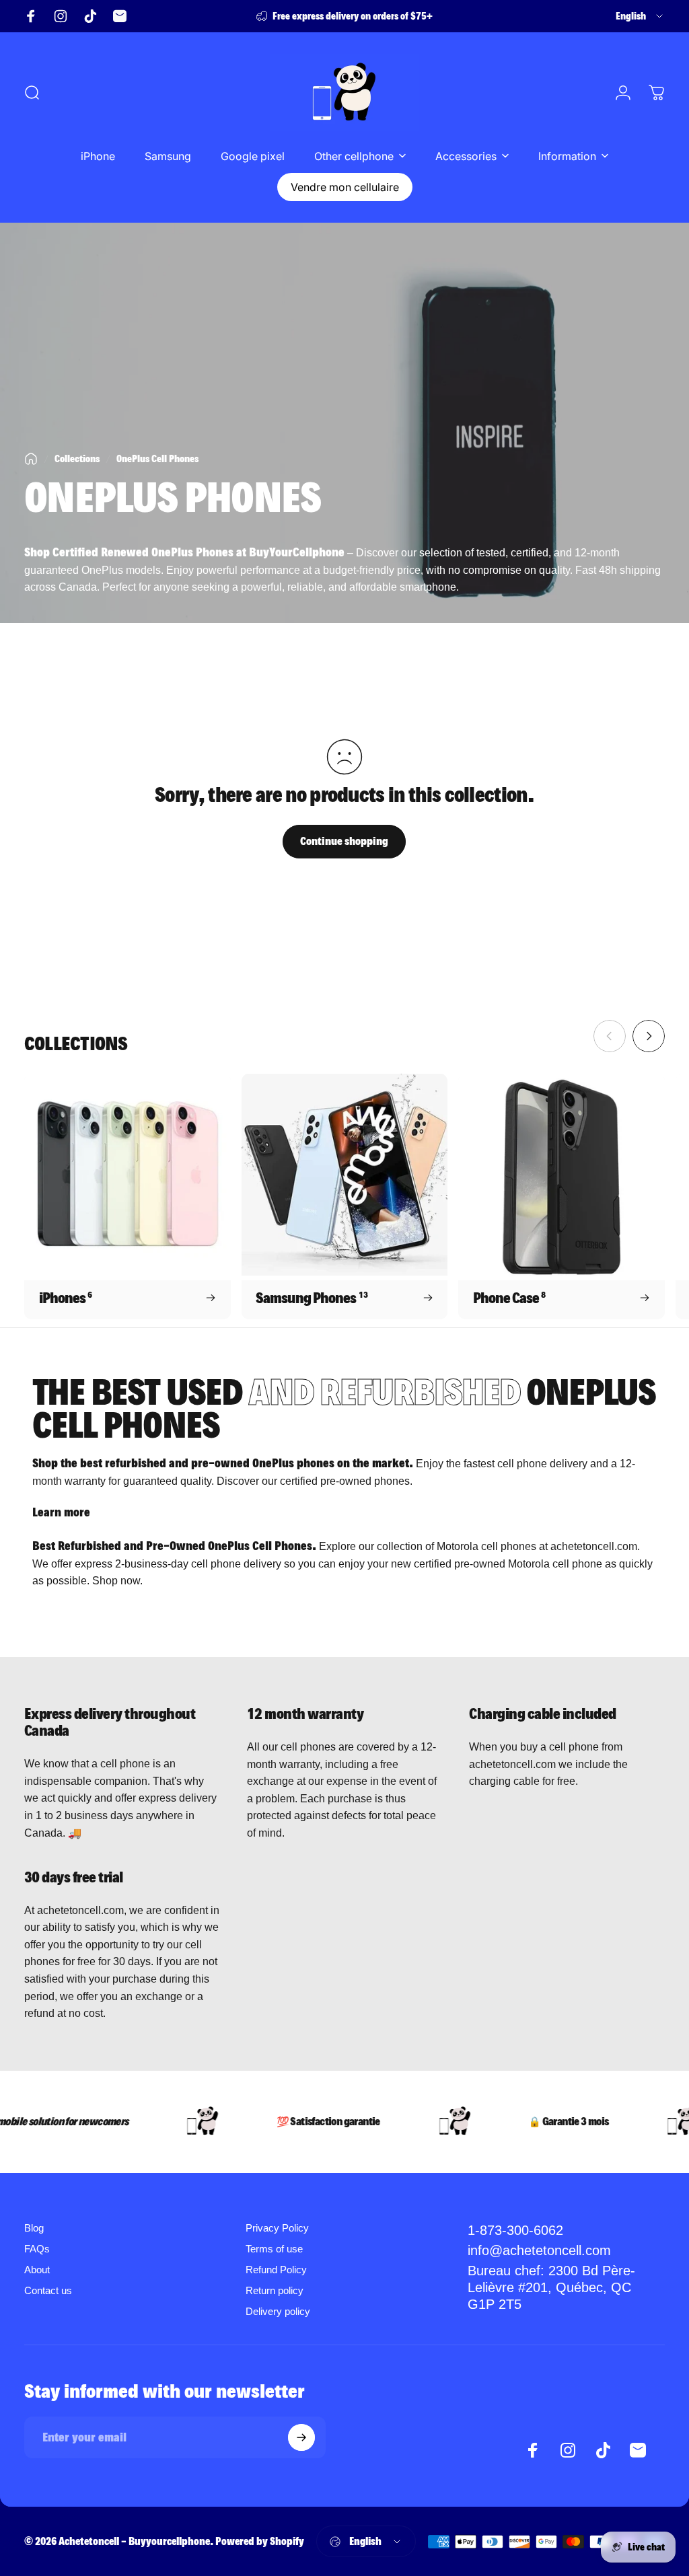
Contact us (48, 2290)
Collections (77, 459)
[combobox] (640, 16)
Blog (34, 2228)
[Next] (649, 1036)
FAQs (37, 2249)
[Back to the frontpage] (31, 459)
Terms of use (274, 2249)
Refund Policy (276, 2270)
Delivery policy (278, 2311)
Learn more (61, 1512)
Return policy (275, 2290)
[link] (562, 2288)
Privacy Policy (277, 2228)
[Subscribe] (301, 2437)
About (37, 2270)
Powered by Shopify (260, 2541)
